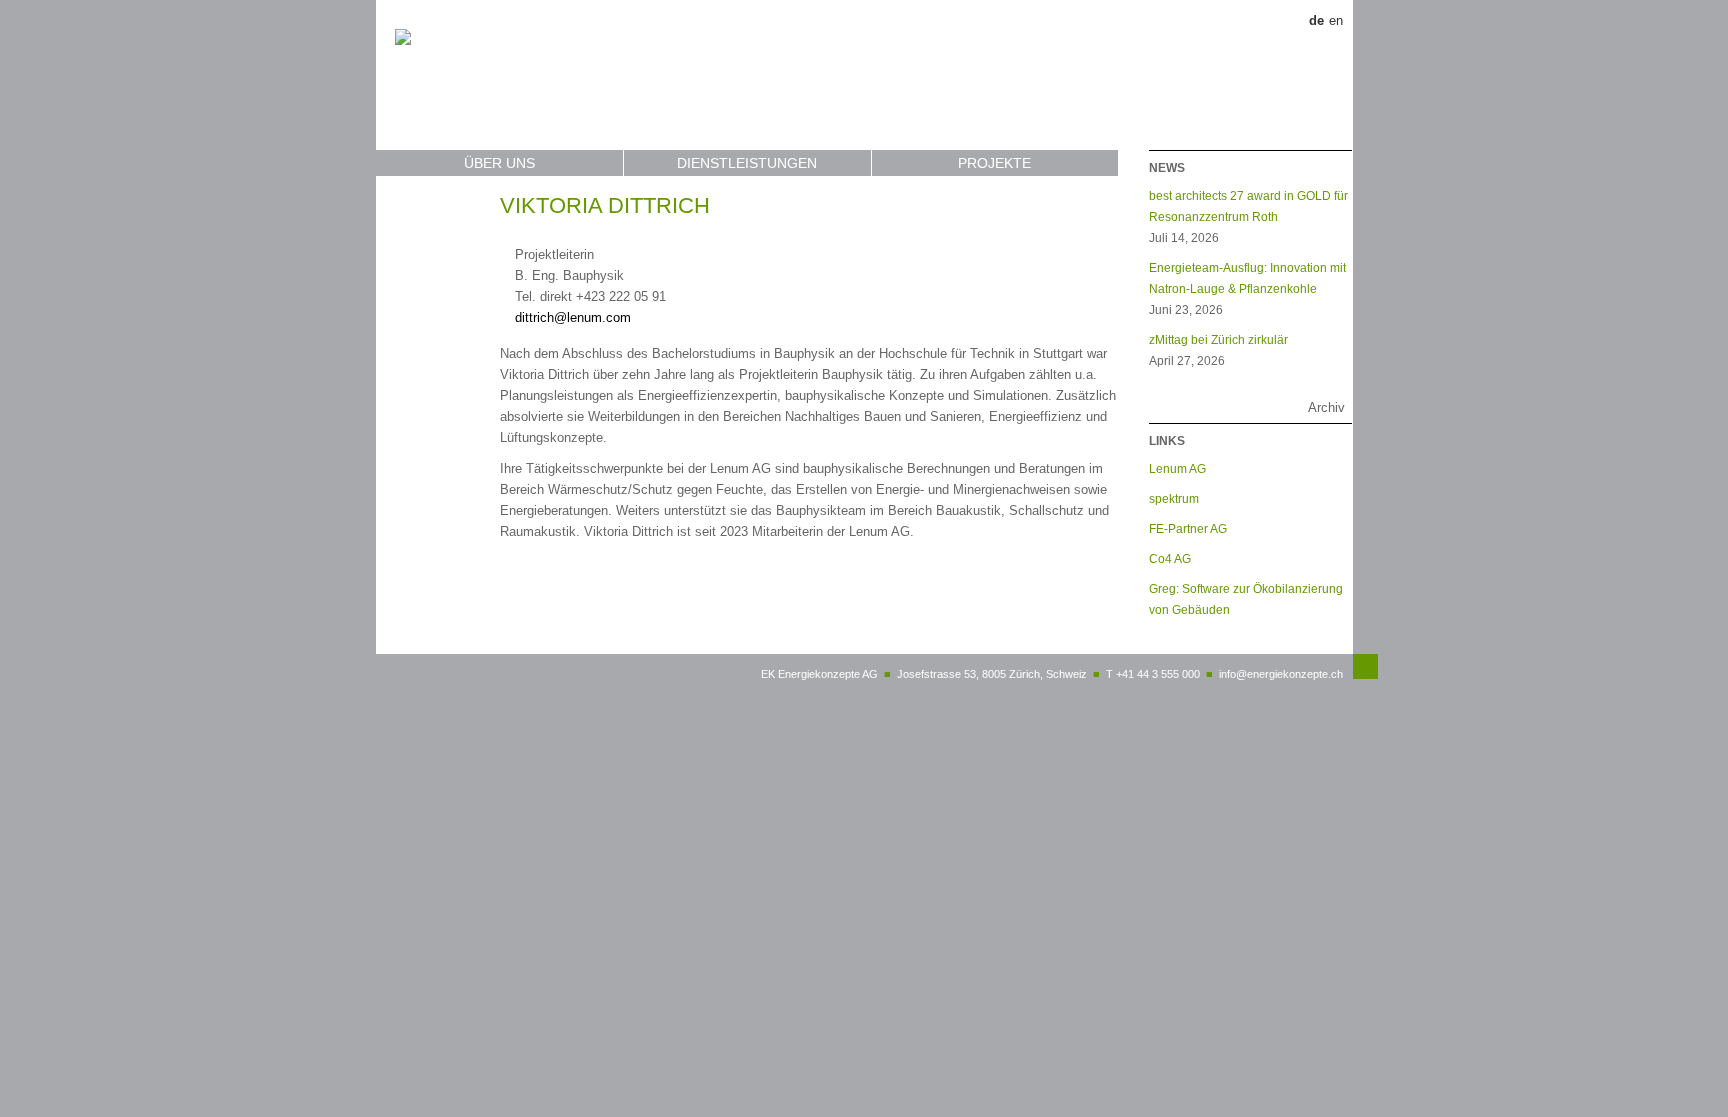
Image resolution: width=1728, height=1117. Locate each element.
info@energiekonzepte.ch (1281, 674)
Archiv (1326, 407)
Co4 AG (1170, 558)
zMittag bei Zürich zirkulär (1218, 339)
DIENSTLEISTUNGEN (747, 163)
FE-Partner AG (1188, 528)
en (1336, 20)
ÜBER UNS (499, 163)
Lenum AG (1177, 468)
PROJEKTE (994, 163)
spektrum (1174, 498)
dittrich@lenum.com (573, 317)
